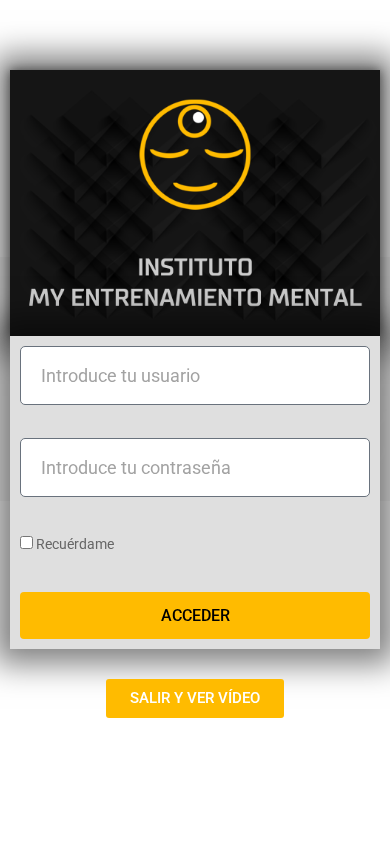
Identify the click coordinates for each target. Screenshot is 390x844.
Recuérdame (73, 544)
